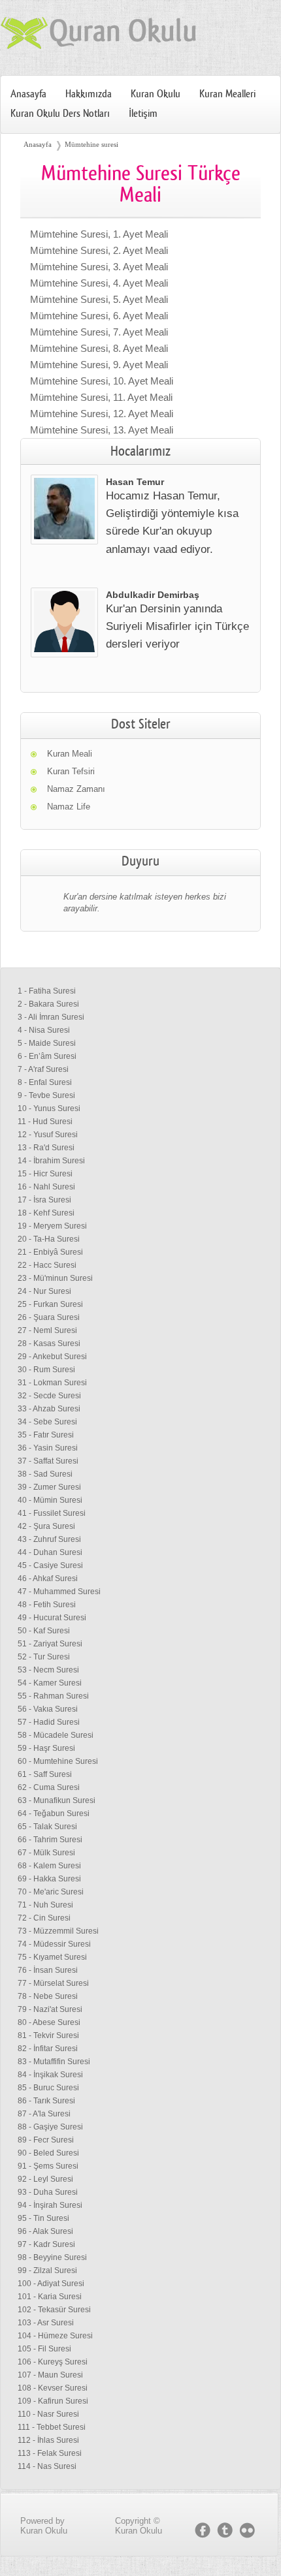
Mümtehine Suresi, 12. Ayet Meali (102, 414)
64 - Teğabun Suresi (54, 1814)
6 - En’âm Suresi (47, 1056)
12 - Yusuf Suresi (48, 1135)
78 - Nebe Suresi (48, 1996)
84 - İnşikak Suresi (50, 2075)
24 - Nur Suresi (44, 1291)
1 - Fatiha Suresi (47, 991)
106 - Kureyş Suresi (53, 2362)
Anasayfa (28, 94)
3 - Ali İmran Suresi (51, 1017)
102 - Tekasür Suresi (54, 2310)
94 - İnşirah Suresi (50, 2205)
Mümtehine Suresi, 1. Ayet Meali (99, 234)
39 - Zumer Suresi (49, 1487)
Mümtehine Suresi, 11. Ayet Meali (101, 397)
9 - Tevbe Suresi (46, 1095)
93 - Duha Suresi (48, 2192)
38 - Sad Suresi (45, 1474)
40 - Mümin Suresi (50, 1500)
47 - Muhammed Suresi (59, 1592)
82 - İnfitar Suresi (48, 2049)
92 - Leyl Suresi (45, 2179)
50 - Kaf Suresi (44, 1631)
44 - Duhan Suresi (50, 1552)
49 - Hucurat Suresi (52, 1618)
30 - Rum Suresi (46, 1370)
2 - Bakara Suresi (48, 1004)
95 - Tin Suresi (43, 2218)
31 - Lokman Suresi (52, 1383)
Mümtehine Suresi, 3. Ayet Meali (99, 267)
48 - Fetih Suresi (47, 1605)
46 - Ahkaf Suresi (48, 1579)
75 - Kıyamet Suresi (52, 1957)
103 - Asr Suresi (46, 2323)
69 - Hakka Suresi (49, 1879)
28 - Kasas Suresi (49, 1343)
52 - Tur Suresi (44, 1657)
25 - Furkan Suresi (50, 1304)
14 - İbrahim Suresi (51, 1161)
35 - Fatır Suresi (46, 1435)
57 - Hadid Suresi (49, 1722)
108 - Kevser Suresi (53, 2388)
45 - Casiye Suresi (50, 1565)
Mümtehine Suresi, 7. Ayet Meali (99, 332)
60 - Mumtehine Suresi (58, 1761)
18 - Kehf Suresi (46, 1213)
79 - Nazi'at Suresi (50, 2009)
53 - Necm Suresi (48, 1670)
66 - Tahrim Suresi (50, 1840)
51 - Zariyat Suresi (50, 1644)
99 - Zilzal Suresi (47, 2270)
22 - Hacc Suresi (47, 1265)
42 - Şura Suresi (46, 1526)
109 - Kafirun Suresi (53, 2401)
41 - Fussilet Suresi (52, 1513)
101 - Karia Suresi (50, 2297)
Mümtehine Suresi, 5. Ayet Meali (99, 299)
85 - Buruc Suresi (48, 2088)
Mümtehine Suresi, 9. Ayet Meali (99, 365)
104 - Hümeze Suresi (55, 2336)
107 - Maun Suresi (50, 2375)
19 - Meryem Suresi (52, 1226)
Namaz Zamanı (76, 789)
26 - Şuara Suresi (49, 1317)
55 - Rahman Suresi (53, 1696)
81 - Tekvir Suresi (48, 2035)
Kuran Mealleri (227, 94)
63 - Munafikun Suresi (57, 1800)
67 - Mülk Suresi (46, 1853)
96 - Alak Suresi (45, 2231)
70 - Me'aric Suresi (51, 1892)
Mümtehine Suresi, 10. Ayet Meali (102, 381)
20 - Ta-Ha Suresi (49, 1239)
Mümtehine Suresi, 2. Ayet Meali (99, 250)
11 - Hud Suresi (45, 1122)
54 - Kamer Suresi (50, 1683)
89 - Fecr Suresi (46, 2140)
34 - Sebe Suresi (47, 1422)
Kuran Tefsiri (71, 771)
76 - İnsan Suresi (48, 1970)
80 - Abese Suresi (49, 2022)
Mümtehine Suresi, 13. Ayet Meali (102, 430)
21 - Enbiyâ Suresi (50, 1252)
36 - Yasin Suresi (48, 1448)
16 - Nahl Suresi (46, 1187)
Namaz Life (69, 807)
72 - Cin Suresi (44, 1918)
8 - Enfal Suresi (45, 1082)
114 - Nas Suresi (47, 2466)
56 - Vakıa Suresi (48, 1709)
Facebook (203, 2530)
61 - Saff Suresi (45, 1774)
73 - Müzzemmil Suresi (58, 1931)
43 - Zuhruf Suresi (49, 1539)
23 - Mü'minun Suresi (55, 1278)
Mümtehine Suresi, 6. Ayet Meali (99, 316)
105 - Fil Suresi (44, 2349)
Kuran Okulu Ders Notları (60, 114)
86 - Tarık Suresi (46, 2101)
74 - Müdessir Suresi (54, 1944)
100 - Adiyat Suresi (51, 2284)
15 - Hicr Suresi (45, 1174)
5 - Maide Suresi (47, 1043)
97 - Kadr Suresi (46, 2244)
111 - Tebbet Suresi (52, 2427)
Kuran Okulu (156, 94)
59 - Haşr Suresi (46, 1748)
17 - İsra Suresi (44, 1200)
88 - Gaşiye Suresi (50, 2127)
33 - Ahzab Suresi (49, 1409)
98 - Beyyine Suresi (52, 2257)
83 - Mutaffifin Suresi (54, 2062)
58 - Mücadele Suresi (56, 1735)
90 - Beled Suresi (48, 2153)
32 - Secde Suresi (49, 1396)
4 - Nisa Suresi (44, 1030)
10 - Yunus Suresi (49, 1108)
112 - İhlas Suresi (48, 2440)
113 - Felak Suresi (50, 2453)
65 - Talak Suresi (47, 1827)
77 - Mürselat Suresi (53, 1983)
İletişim (143, 114)
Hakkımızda (89, 94)
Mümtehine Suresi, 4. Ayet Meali (99, 283)
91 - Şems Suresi (48, 2166)
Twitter (225, 2530)
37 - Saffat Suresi (48, 1461)
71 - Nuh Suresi (45, 1905)
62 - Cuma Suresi (49, 1787)
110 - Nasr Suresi (48, 2414)
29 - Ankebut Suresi (52, 1357)
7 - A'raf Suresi (43, 1069)
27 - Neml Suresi (47, 1330)
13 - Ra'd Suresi (46, 1148)
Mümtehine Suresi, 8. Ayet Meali (99, 348)
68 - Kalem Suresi (49, 1866)
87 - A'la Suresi (44, 2114)
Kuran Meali (70, 754)
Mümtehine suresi (91, 144)
